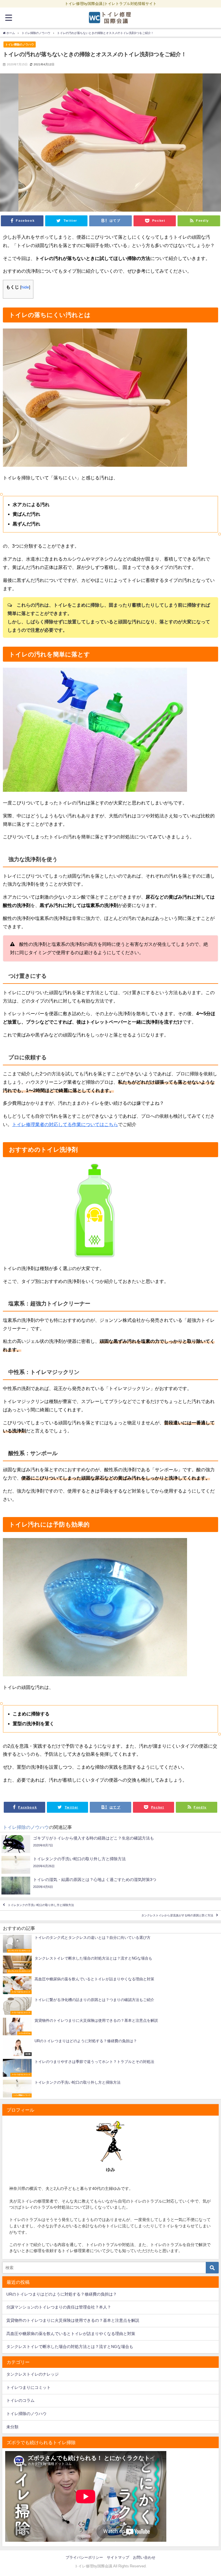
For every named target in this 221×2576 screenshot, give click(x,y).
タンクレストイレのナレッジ (33, 2374)
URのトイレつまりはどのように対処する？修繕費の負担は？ (62, 2294)
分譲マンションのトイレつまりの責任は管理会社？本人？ (59, 2307)
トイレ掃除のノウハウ (20, 44)
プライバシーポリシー (84, 2557)
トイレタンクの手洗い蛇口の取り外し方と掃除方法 (41, 1905)
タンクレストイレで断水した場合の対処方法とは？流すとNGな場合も (70, 2347)
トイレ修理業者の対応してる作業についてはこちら (65, 1124)
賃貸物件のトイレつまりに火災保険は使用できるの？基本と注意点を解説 (73, 2320)
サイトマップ (118, 2557)
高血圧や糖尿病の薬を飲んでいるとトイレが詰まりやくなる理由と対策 (71, 2334)
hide (25, 287)
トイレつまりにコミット (28, 2387)
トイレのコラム (20, 2400)
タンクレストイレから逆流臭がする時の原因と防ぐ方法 (177, 1915)
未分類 (12, 2427)
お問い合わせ (144, 2557)
